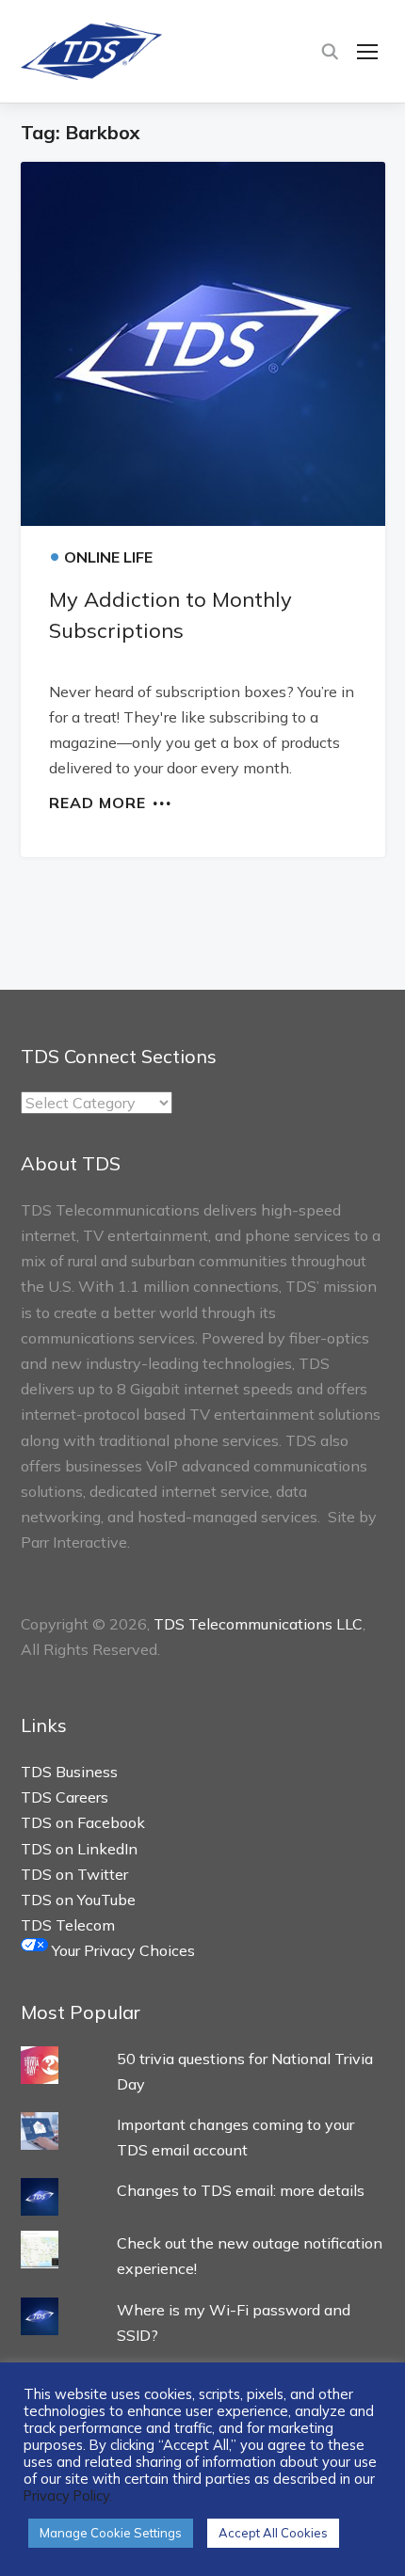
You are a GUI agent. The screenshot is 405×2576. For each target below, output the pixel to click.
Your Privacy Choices (121, 1950)
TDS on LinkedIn (79, 1849)
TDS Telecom (68, 1925)
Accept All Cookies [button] (273, 2533)
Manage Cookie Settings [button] (111, 2533)
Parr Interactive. (75, 1542)
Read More (97, 802)
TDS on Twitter (74, 1874)
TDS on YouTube (78, 1900)
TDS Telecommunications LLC (258, 1624)
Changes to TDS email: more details (241, 2190)
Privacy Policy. (68, 2496)
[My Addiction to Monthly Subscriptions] (203, 344)
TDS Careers (65, 1797)
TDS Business (69, 1772)
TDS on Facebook (83, 1822)
